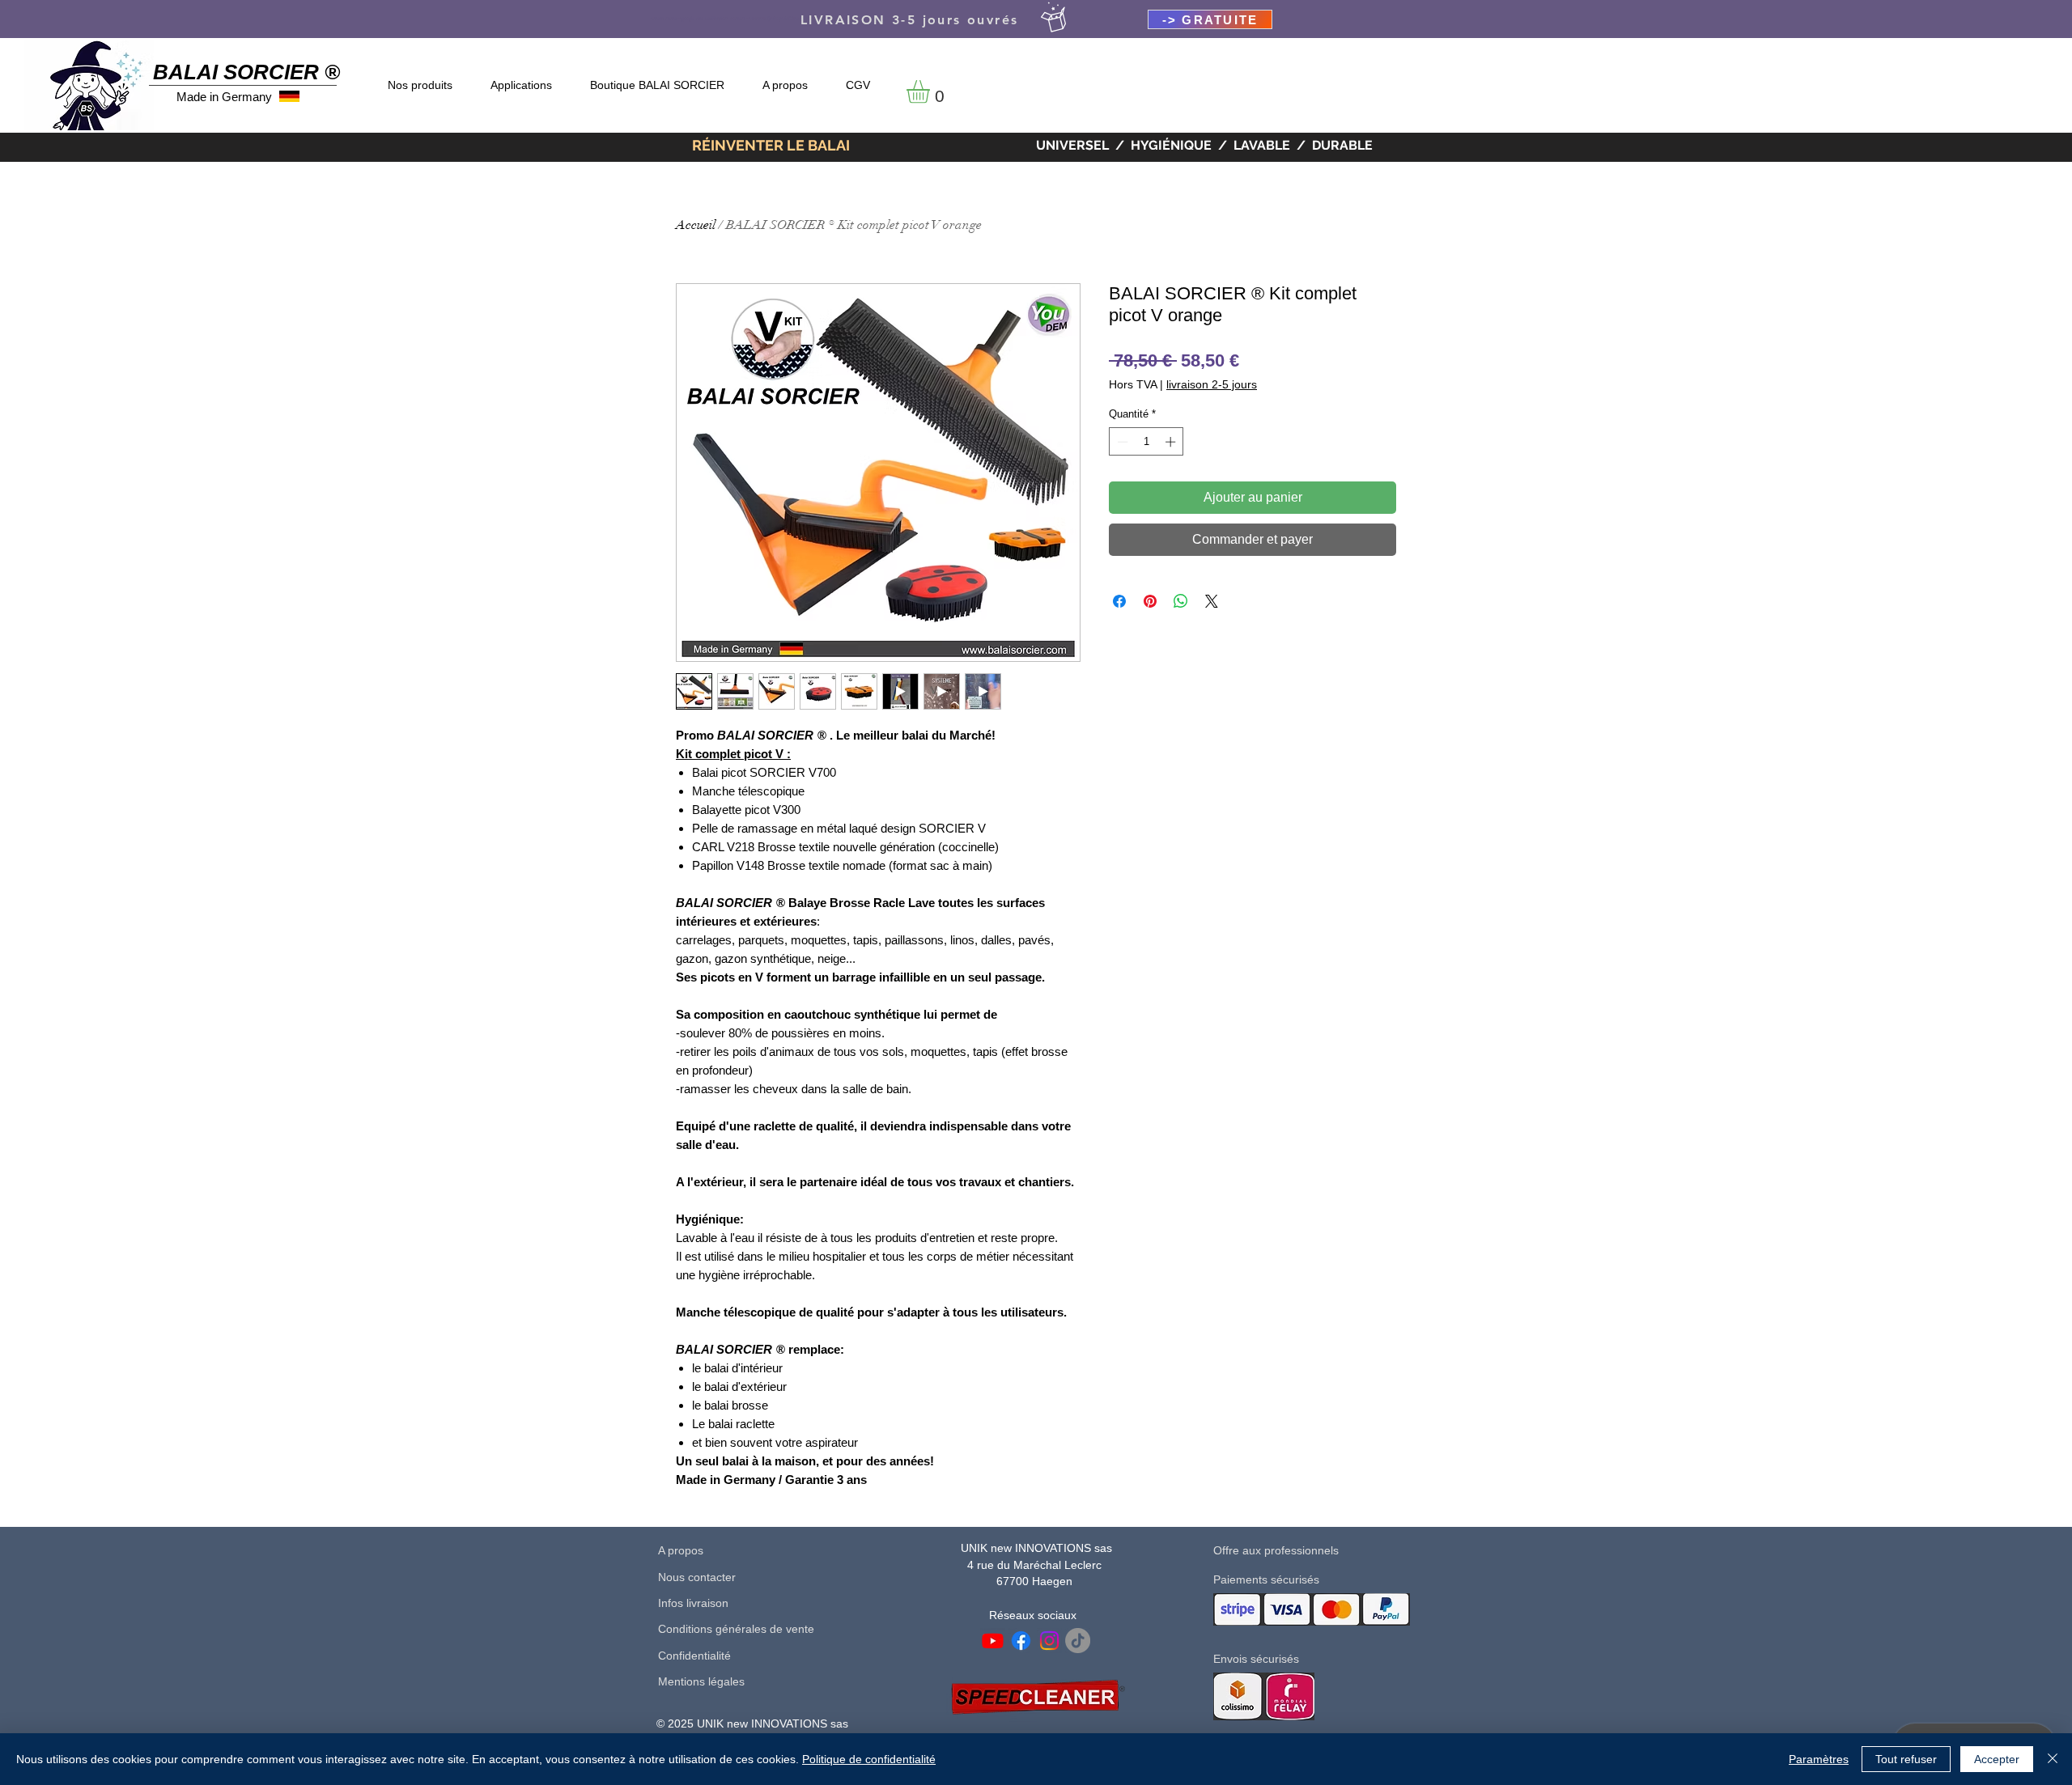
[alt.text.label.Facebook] (1021, 1641)
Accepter (1997, 1759)
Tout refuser (1906, 1759)
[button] (1210, 19)
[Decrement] (1121, 442)
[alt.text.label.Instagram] (1049, 1641)
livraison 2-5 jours (1212, 384)
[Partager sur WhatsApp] (1181, 601)
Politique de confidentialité (869, 1759)
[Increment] (1172, 442)
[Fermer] (2053, 1759)
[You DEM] (1078, 1641)
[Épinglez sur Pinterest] (1150, 601)
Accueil (696, 225)
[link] (932, 92)
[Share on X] (1212, 601)
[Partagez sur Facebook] (1119, 601)
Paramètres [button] (1819, 1759)
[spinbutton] (1146, 442)
